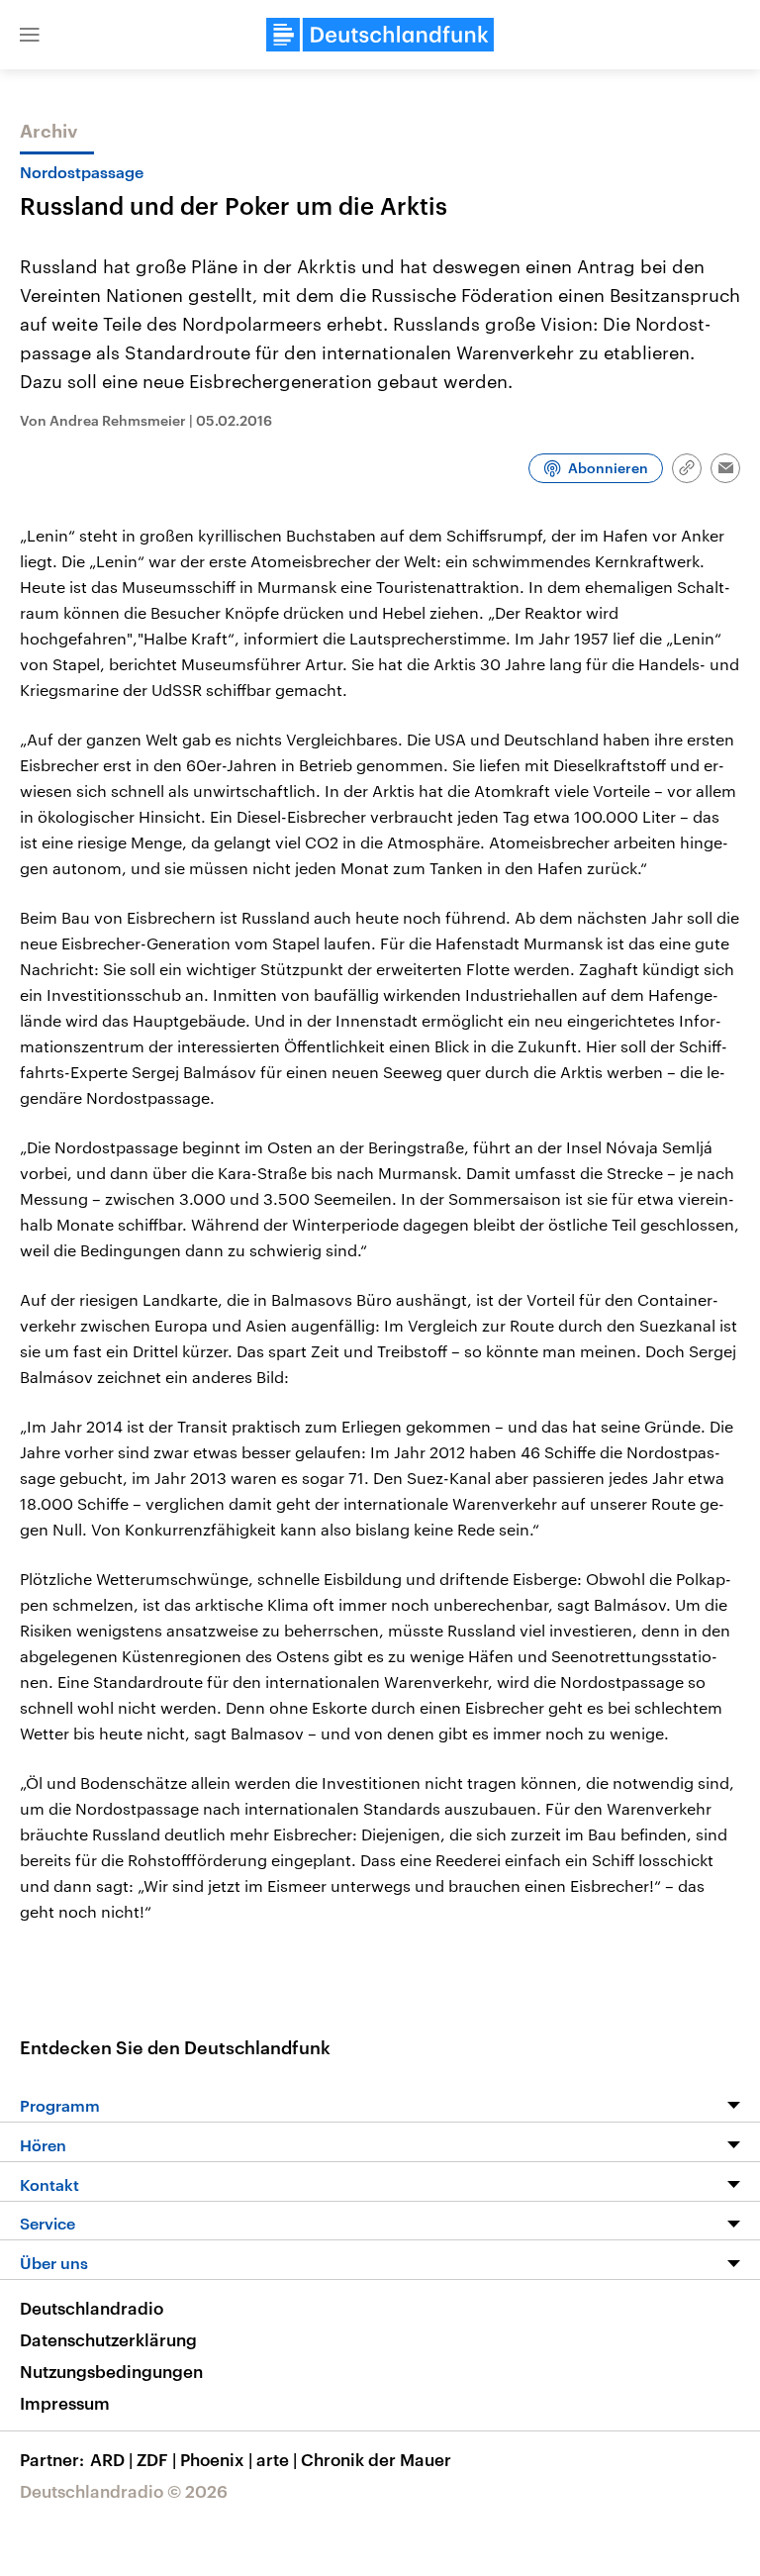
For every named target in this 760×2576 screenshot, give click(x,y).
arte (277, 2459)
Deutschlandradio (92, 2308)
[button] (30, 35)
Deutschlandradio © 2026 (124, 2491)
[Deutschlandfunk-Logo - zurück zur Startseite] (380, 35)
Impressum (65, 2403)
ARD (111, 2459)
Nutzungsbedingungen (111, 2371)
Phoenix (216, 2459)
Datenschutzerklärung (108, 2339)
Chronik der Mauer (376, 2459)
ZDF (156, 2459)
